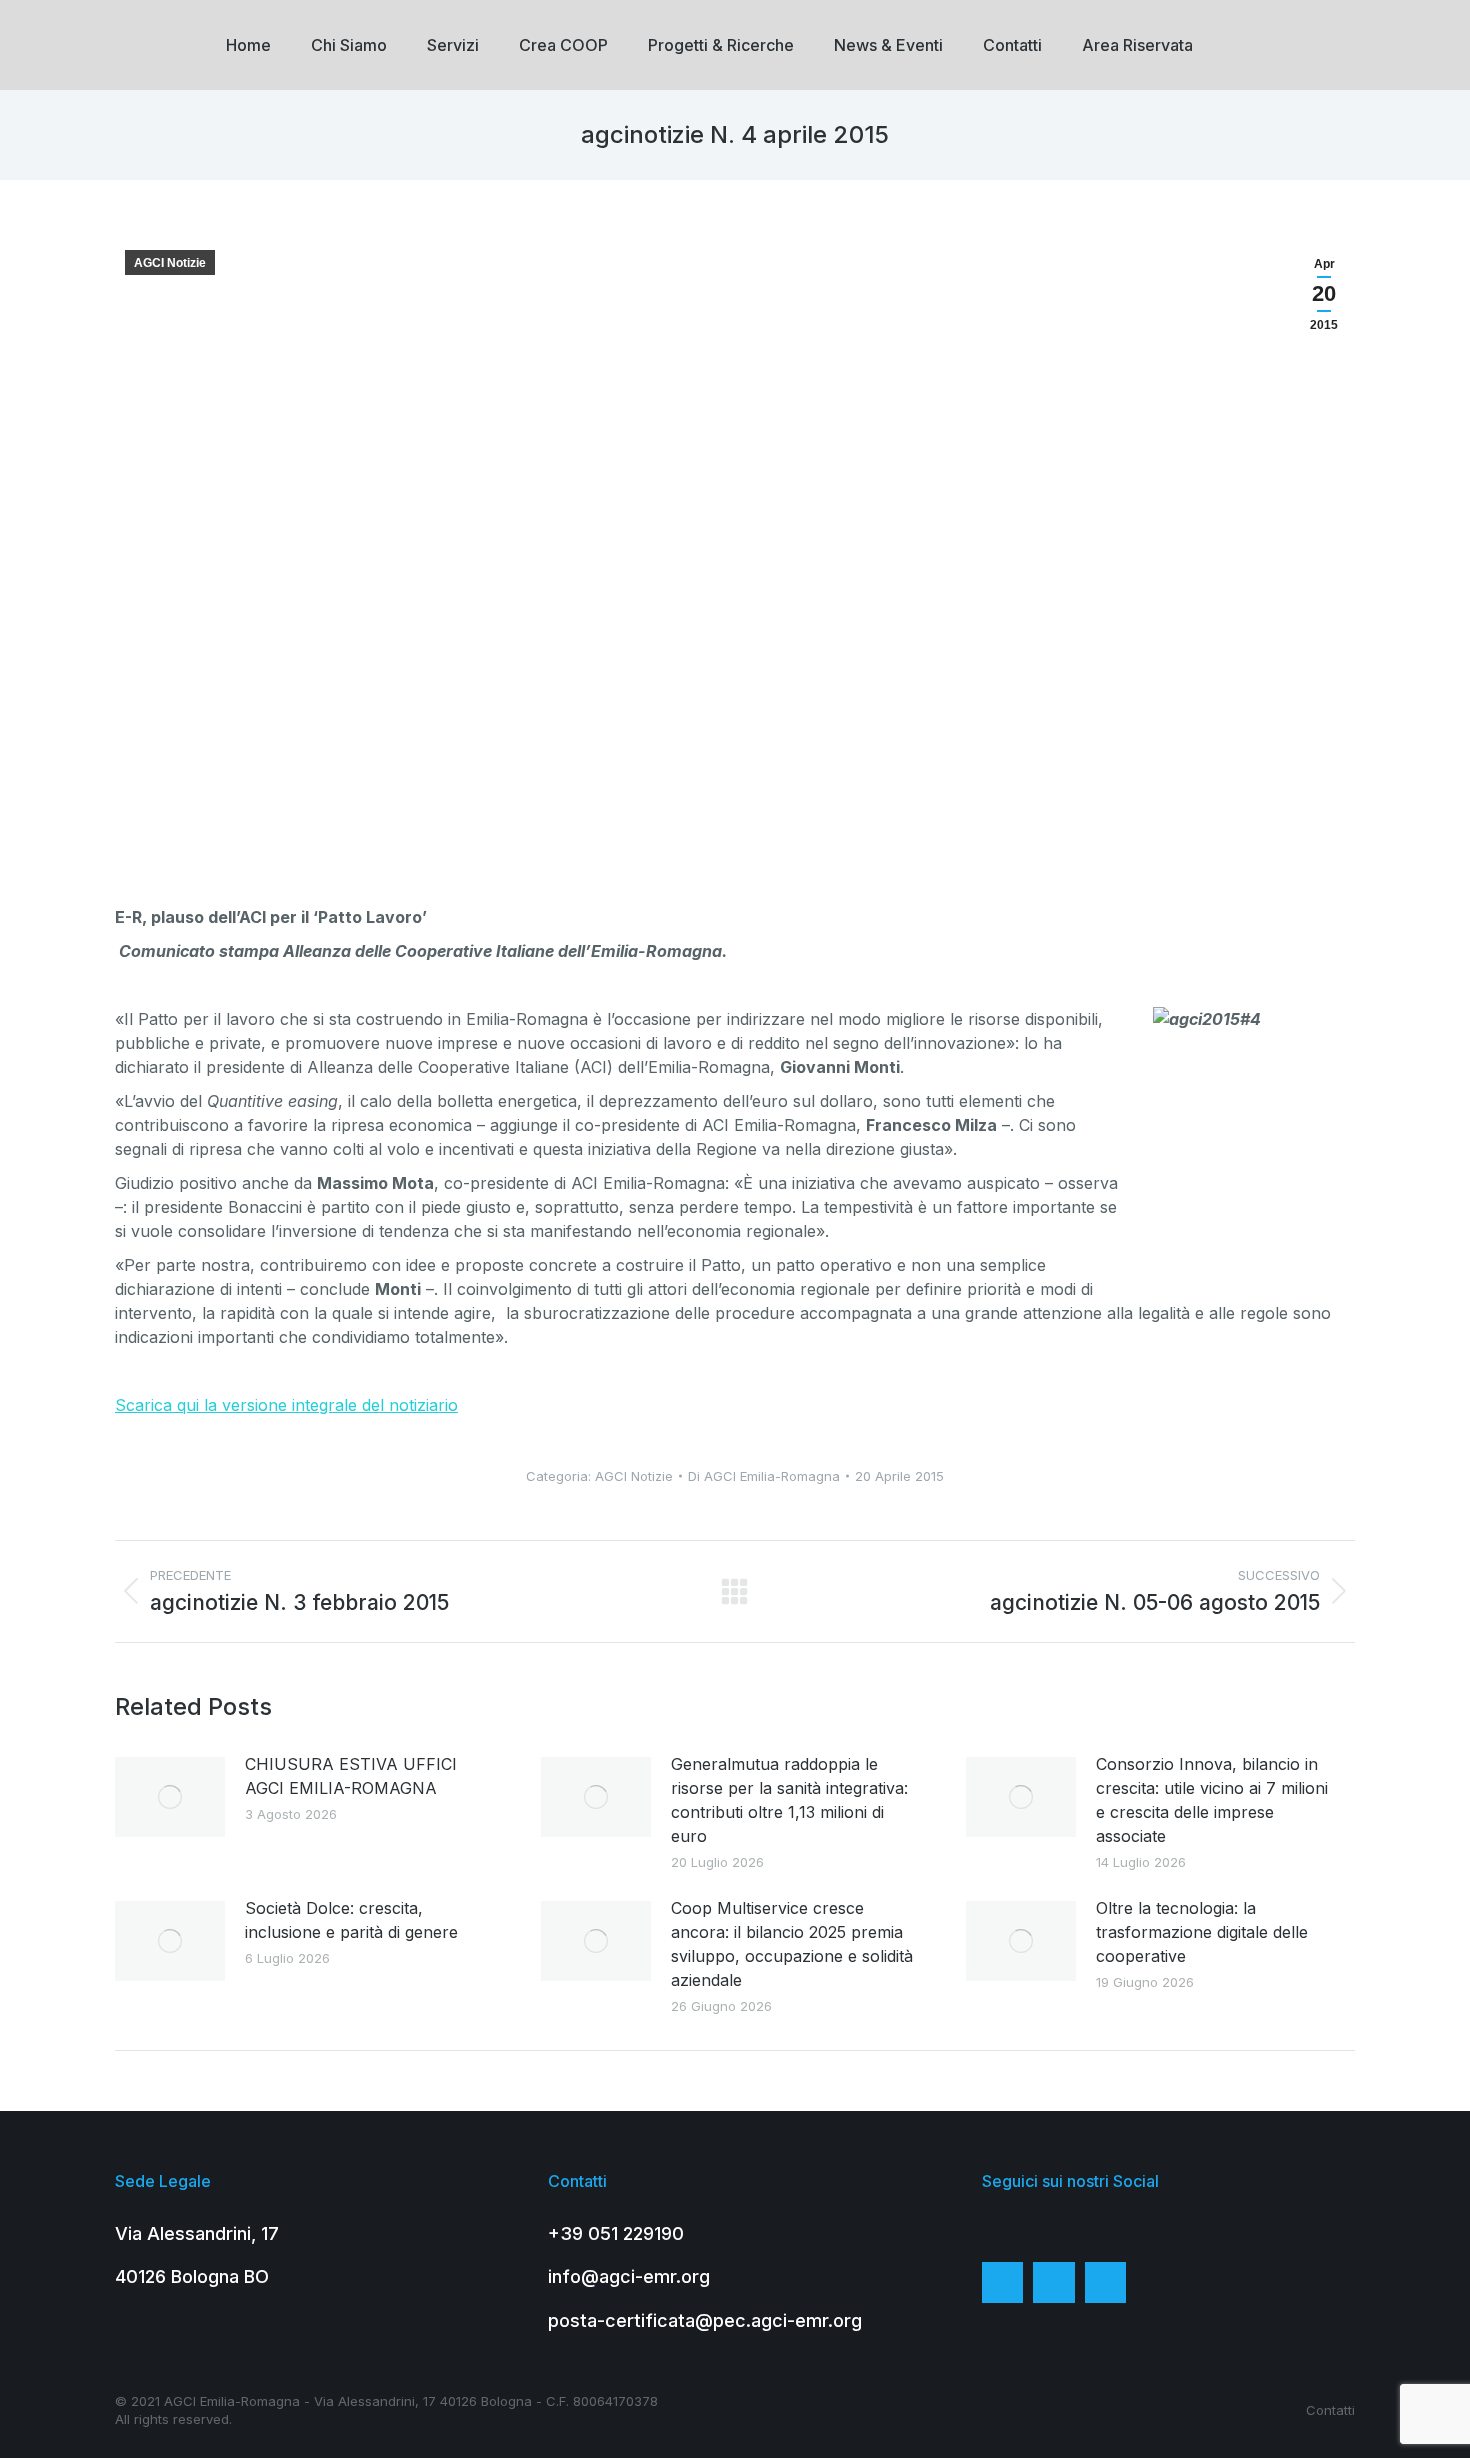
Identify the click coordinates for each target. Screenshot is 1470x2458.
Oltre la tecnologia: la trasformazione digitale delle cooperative (1202, 1932)
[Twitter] (1054, 2283)
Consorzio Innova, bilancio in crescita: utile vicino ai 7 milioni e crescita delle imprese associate (1212, 1800)
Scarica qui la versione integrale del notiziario (286, 1405)
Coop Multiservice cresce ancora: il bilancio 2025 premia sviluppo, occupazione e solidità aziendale (792, 1944)
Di (764, 1476)
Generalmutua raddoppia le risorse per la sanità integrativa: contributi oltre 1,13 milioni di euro (789, 1800)
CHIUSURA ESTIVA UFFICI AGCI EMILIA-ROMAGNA (351, 1776)
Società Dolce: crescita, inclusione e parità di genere (351, 1920)
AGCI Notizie (170, 263)
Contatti (1330, 2410)
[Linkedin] (1106, 2283)
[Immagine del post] (170, 1797)
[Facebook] (1003, 2283)
